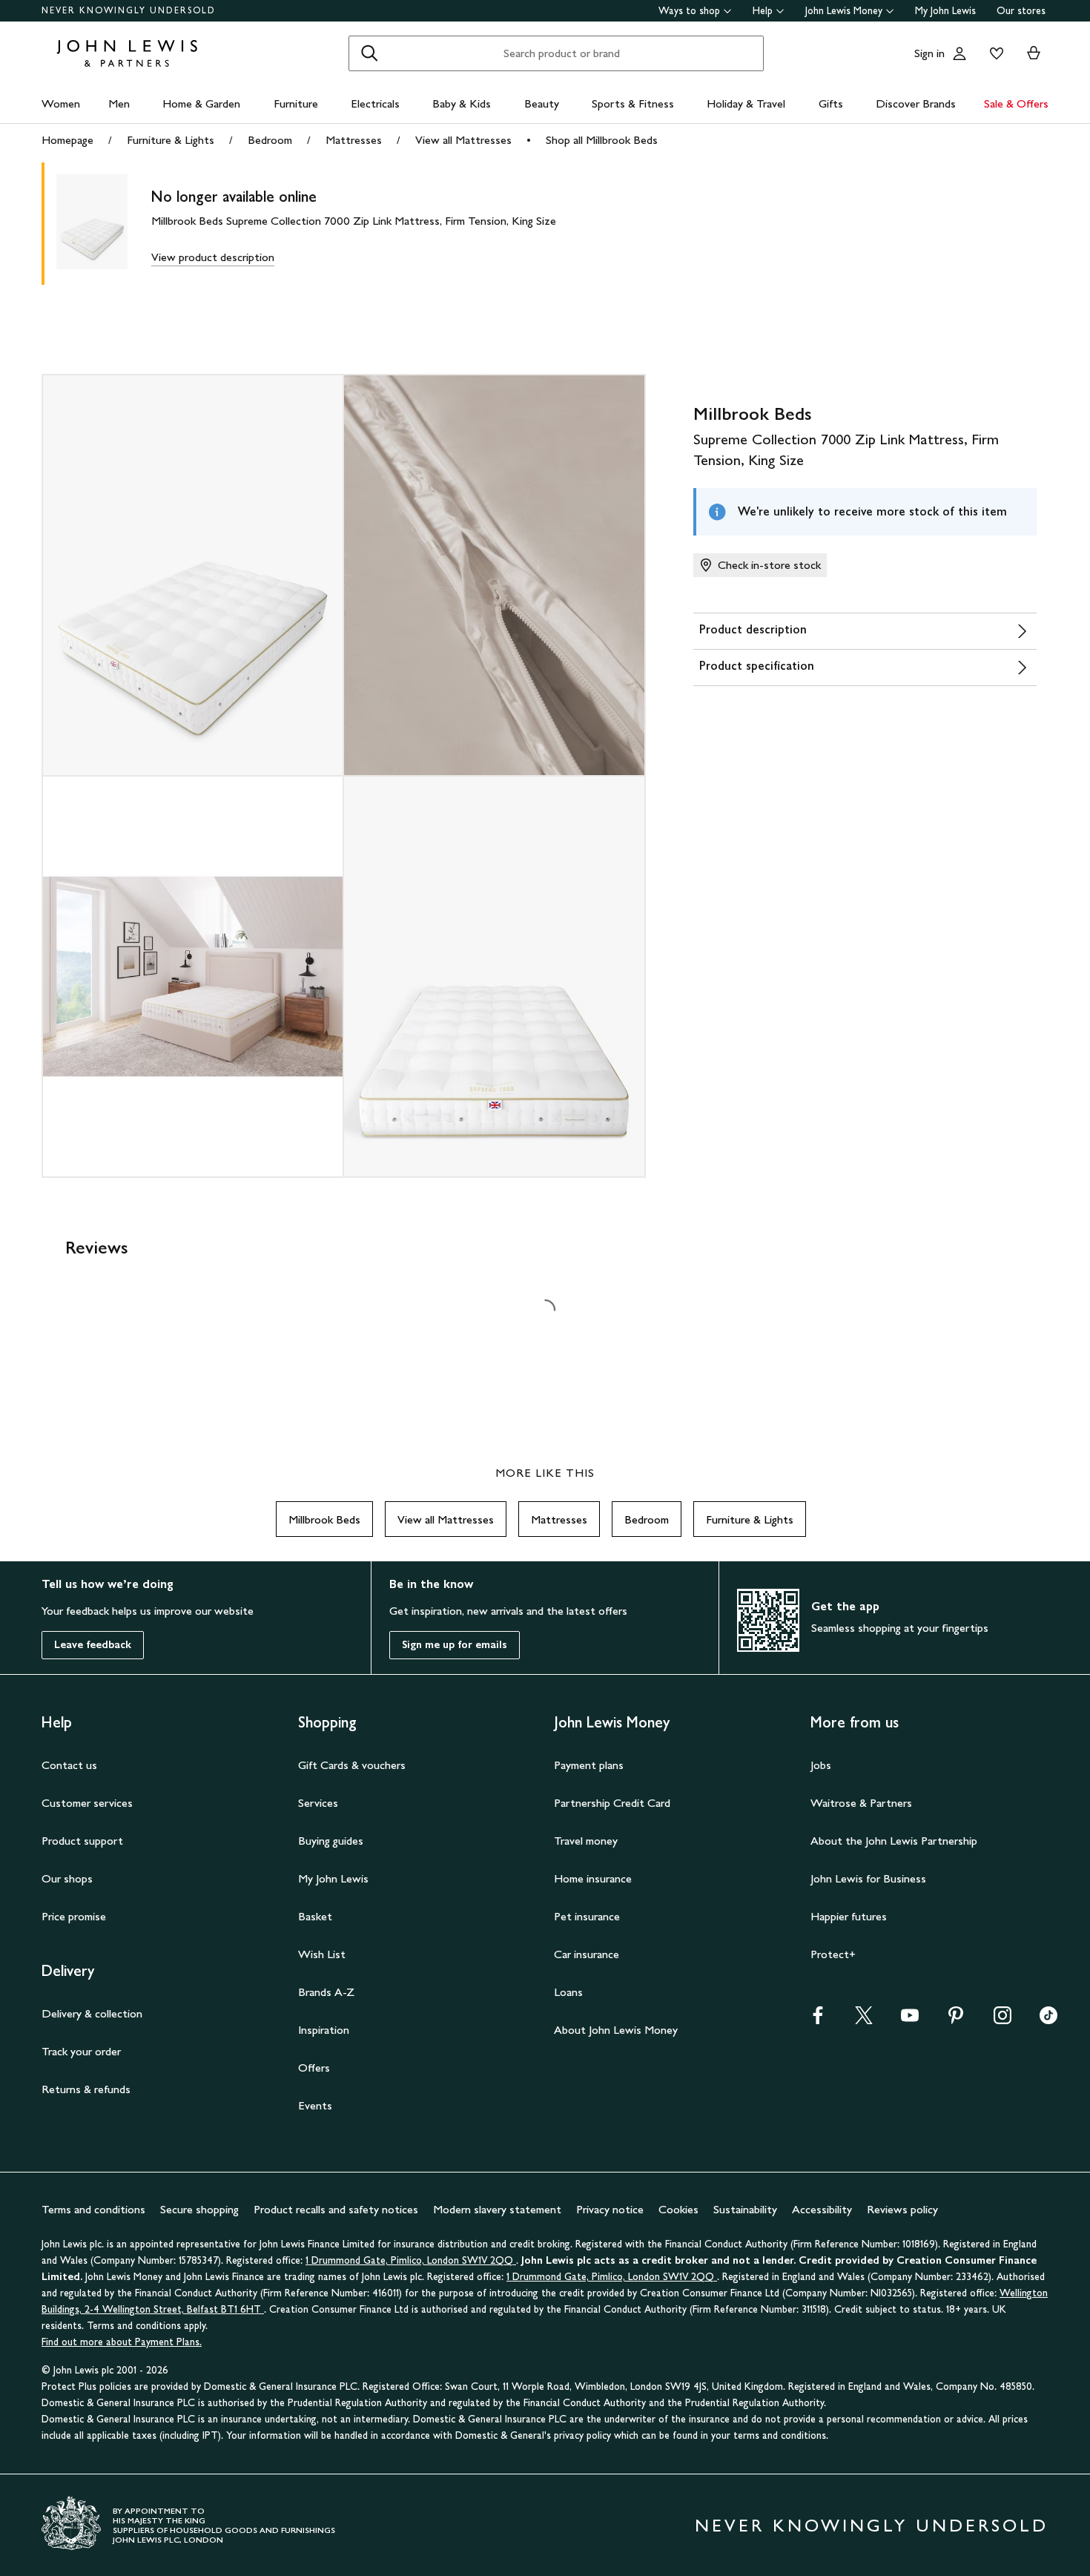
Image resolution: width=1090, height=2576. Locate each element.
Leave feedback (93, 1645)
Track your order (81, 2051)
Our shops (67, 1878)
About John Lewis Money (616, 2030)
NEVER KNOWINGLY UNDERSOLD (129, 10)
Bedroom (270, 140)
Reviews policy (902, 2209)
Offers (314, 2068)
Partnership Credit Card (612, 1803)
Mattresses (354, 140)
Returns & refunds (86, 2089)
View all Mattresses (463, 140)
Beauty (542, 103)
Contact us (69, 1765)
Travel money (586, 1841)
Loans (568, 1992)
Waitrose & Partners (861, 1803)
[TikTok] (1048, 2020)
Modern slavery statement (497, 2209)
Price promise (74, 1916)
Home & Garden (201, 103)
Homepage (67, 140)
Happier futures (849, 1916)
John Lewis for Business (868, 1878)
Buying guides (331, 1841)
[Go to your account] (959, 53)
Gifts (831, 103)
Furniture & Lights (171, 140)
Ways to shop (689, 11)
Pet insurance (587, 1916)
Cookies (678, 2209)
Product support (82, 1841)
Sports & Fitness (633, 103)
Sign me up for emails (455, 1645)
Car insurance (587, 1954)
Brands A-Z (326, 1992)
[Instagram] (1003, 2020)
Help (763, 11)
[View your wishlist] (994, 53)
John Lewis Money (844, 11)
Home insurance (593, 1878)
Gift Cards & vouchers (352, 1765)
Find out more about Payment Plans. (122, 2342)
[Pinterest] (956, 2020)
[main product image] (104, 224)
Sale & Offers (1016, 103)
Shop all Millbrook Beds (602, 140)
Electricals (375, 103)
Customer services (87, 1803)
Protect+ (833, 1954)
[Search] (369, 53)
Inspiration (324, 2030)
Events (315, 2105)
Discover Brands (916, 103)
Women (61, 103)
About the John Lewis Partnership (894, 1841)
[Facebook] (818, 2020)
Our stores (1021, 11)
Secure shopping (199, 2209)
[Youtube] (910, 2020)
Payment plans (589, 1765)
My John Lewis (945, 11)
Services (318, 1803)
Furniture (296, 103)
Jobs (821, 1765)
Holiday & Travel (746, 103)
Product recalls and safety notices (336, 2209)
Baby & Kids (462, 103)
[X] (864, 2020)
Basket (315, 1916)
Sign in (929, 53)
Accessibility (822, 2209)
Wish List (322, 1954)
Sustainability (745, 2209)
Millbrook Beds (324, 1519)
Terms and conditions (93, 2209)
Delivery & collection (92, 2013)
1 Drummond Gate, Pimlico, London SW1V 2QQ (411, 2260)
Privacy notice (610, 2209)
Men (119, 103)
